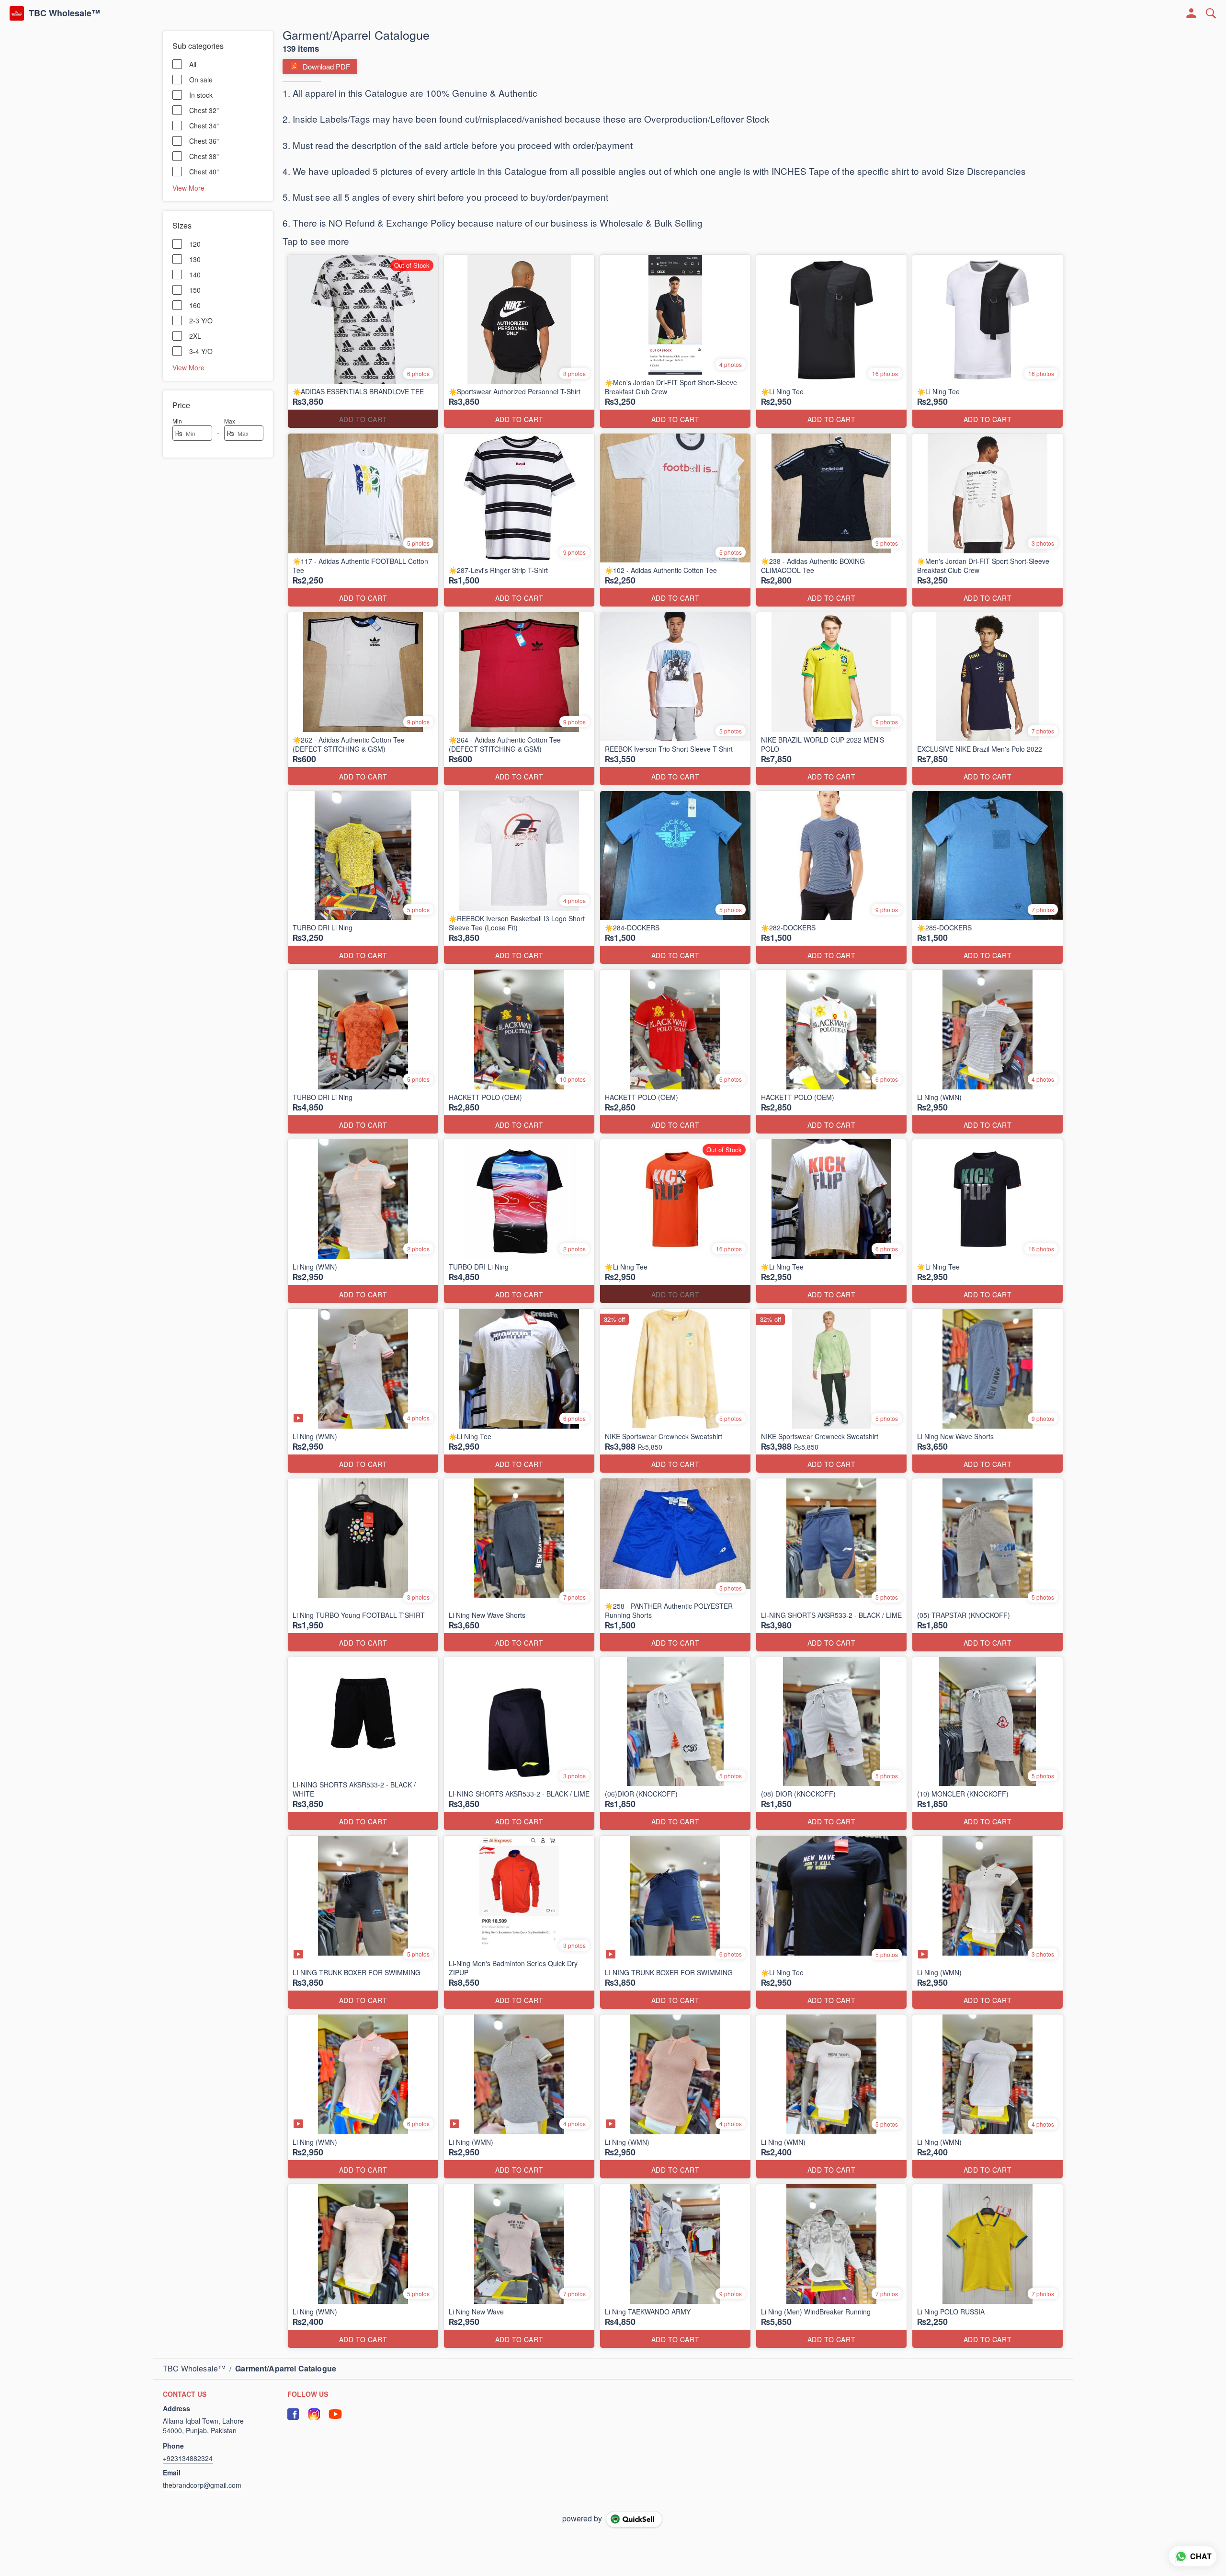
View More (188, 187)
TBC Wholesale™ (64, 13)
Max (230, 421)
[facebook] (293, 2414)
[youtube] (335, 2414)
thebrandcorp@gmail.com (202, 2485)
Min (177, 421)
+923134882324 (188, 2458)
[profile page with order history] (1192, 13)
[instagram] (314, 2414)
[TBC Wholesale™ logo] (17, 13)
